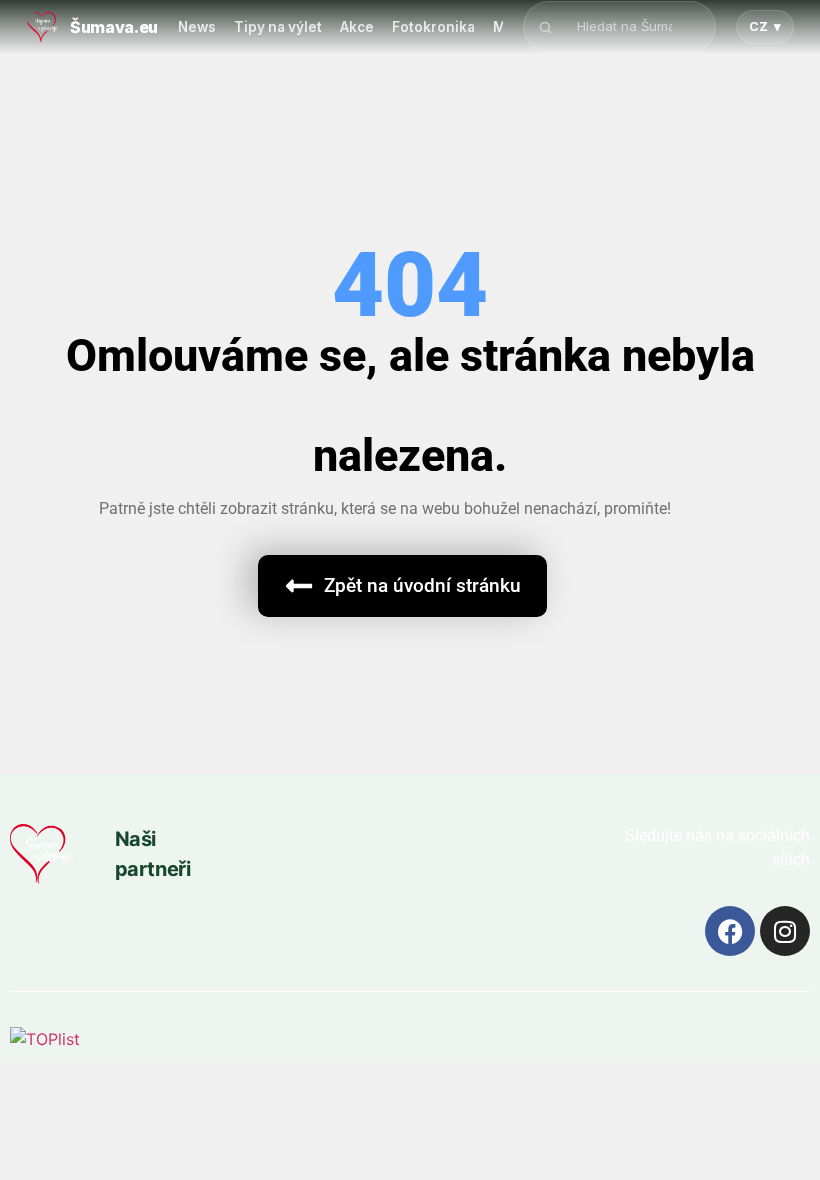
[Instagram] (785, 931)
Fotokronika (433, 27)
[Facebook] (730, 931)
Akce (357, 27)
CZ (765, 26)
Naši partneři (153, 854)
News (197, 27)
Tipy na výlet (278, 27)
